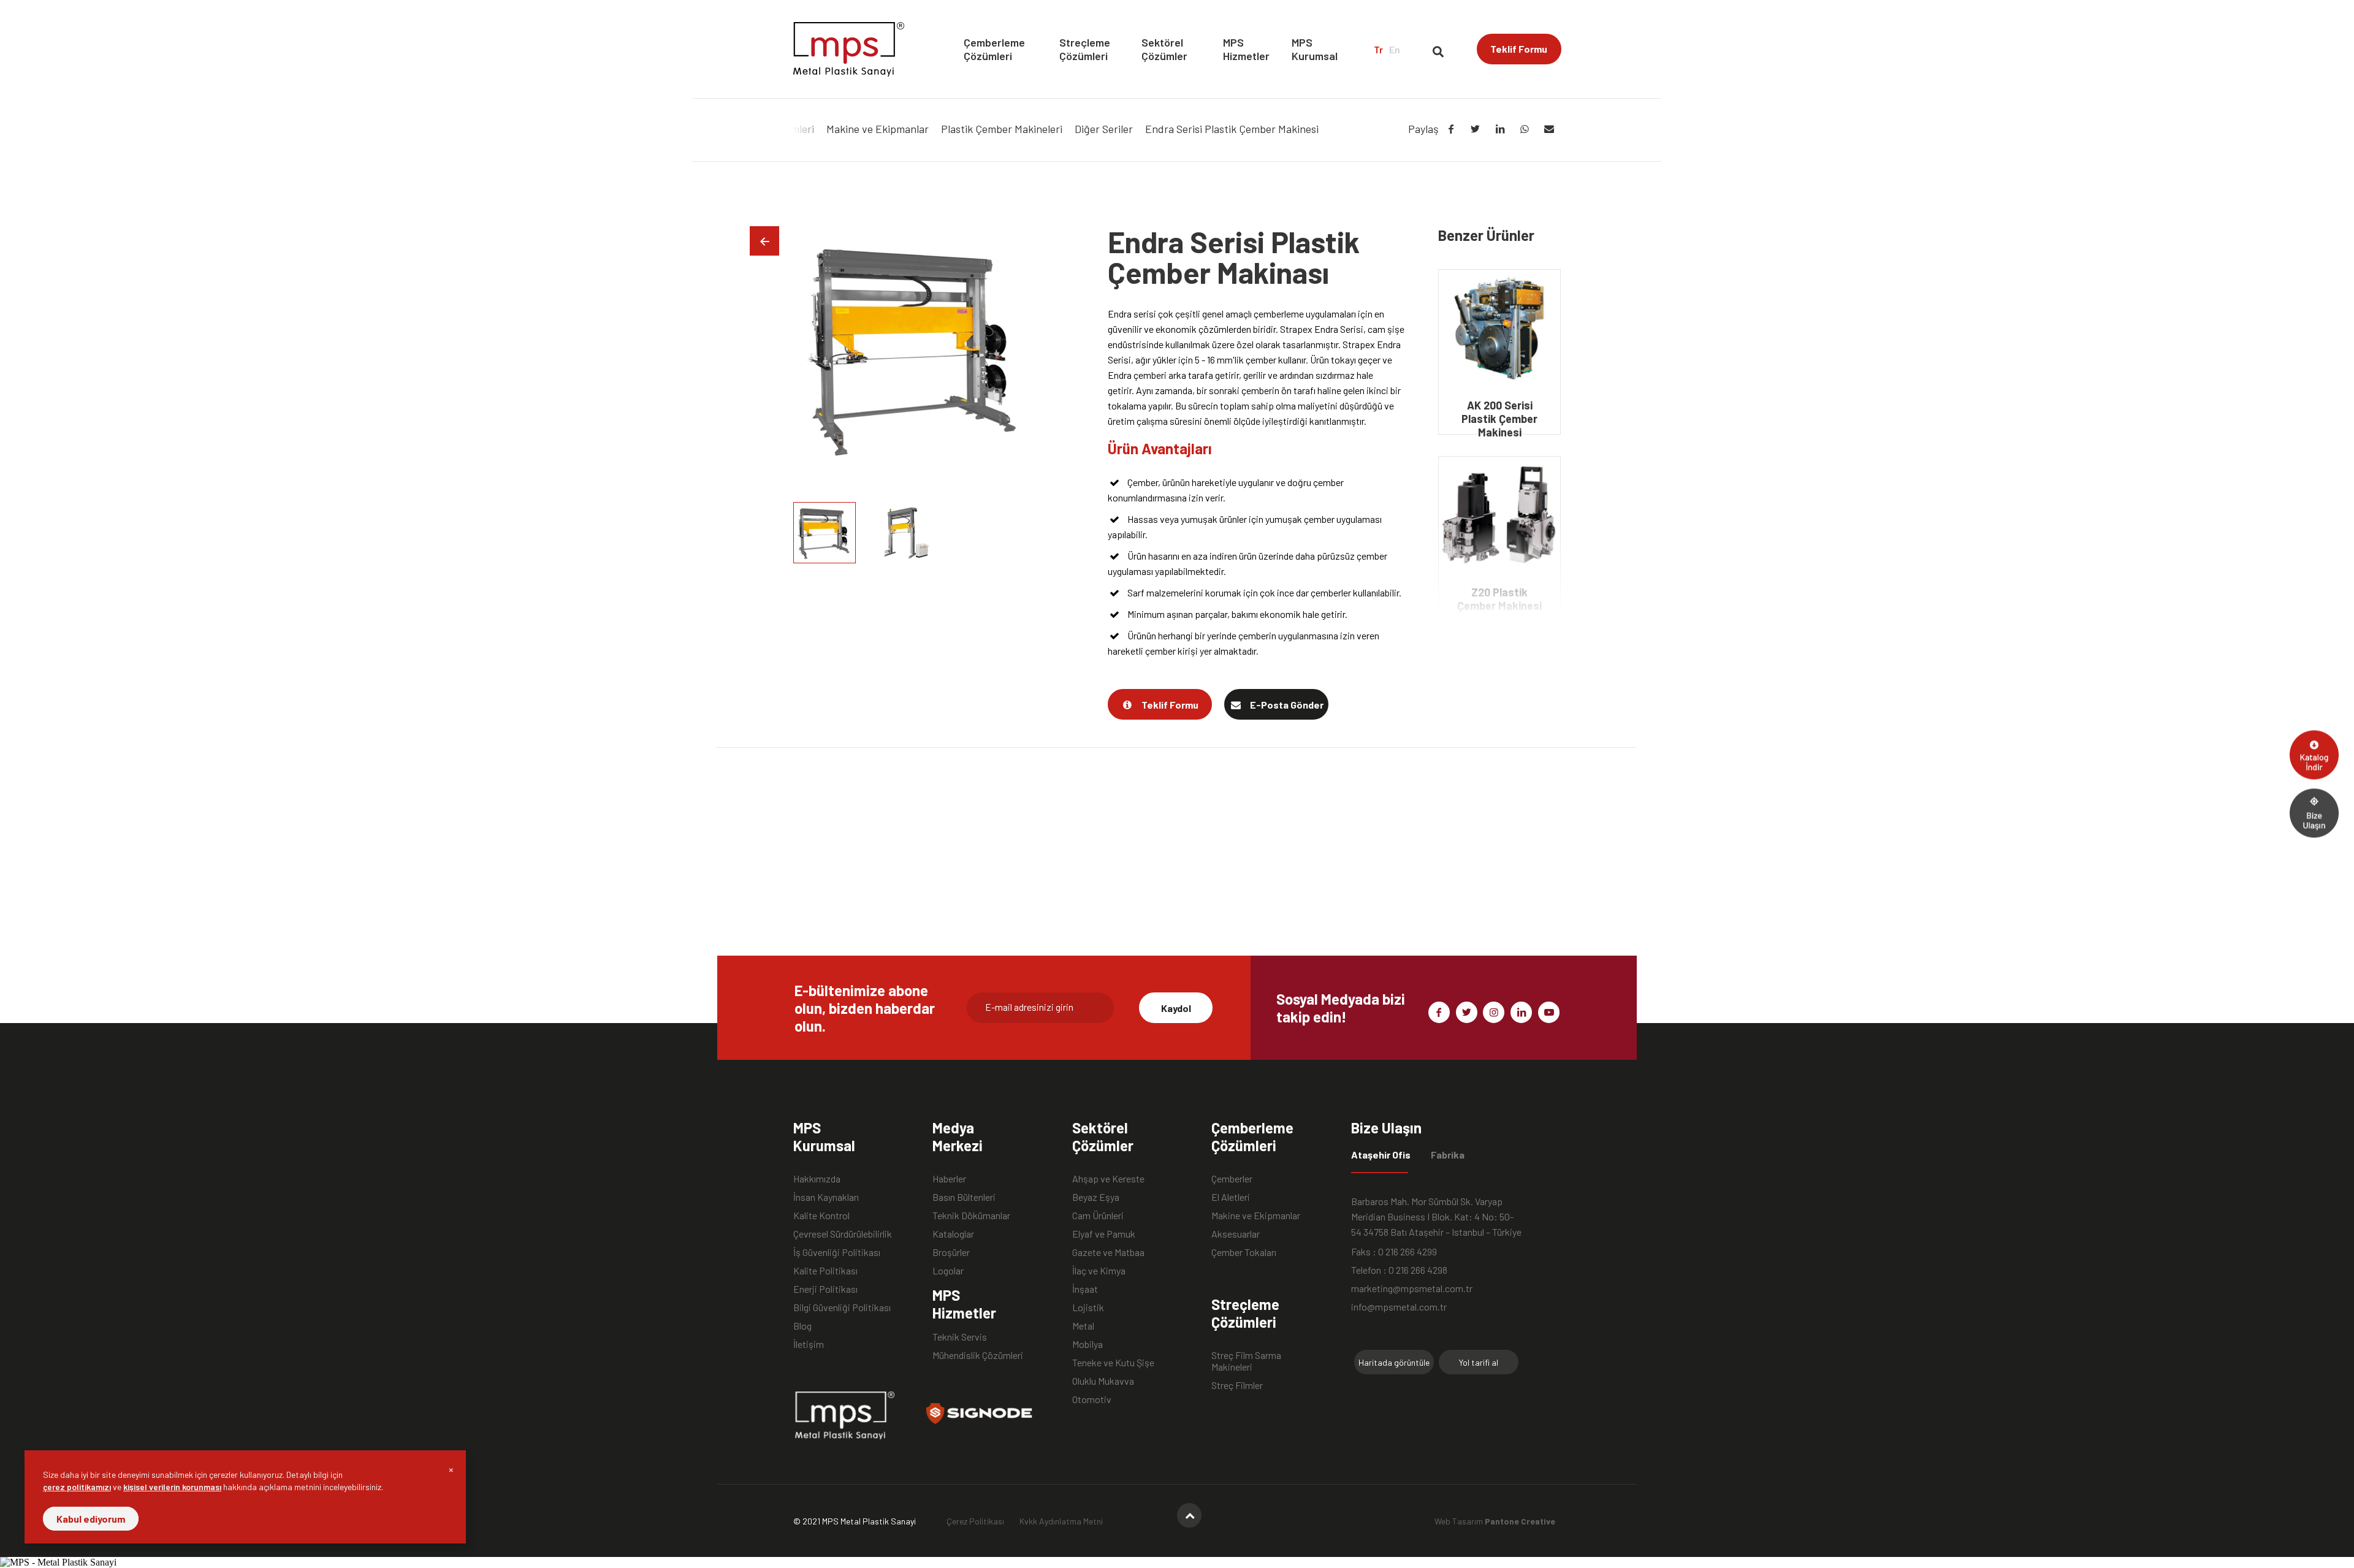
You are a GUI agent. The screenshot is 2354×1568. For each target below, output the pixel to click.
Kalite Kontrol (821, 1215)
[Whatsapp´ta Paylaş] (1525, 129)
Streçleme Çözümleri (1085, 49)
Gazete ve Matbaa (1108, 1252)
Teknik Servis (960, 1337)
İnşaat (1085, 1289)
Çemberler (1232, 1178)
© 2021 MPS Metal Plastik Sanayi (855, 1521)
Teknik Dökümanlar (971, 1215)
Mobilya (1087, 1344)
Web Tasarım (1495, 1521)
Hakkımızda (817, 1178)
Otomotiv (1092, 1399)
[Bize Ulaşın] (2314, 813)
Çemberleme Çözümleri (994, 49)
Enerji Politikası (825, 1289)
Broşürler (951, 1252)
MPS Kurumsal (1315, 49)
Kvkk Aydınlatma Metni (1061, 1521)
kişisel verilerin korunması (172, 1487)
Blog (802, 1326)
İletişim (809, 1344)
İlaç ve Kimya (1099, 1270)
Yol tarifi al (1479, 1362)
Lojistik (1088, 1307)
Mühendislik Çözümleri (978, 1355)
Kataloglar (953, 1234)
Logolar (948, 1270)
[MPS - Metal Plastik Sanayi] (849, 49)
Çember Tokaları (1244, 1252)
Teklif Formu (1519, 49)
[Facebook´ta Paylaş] (1451, 129)
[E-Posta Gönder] (1549, 129)
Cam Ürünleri (1098, 1215)
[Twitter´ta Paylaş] (1476, 129)
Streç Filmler (1237, 1385)
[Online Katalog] (2314, 755)
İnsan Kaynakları (826, 1197)
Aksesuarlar (1236, 1234)
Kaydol (1176, 1008)
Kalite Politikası (825, 1270)
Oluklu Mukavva (1103, 1381)
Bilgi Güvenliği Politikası (842, 1307)
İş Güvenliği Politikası (837, 1252)
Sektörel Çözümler (1164, 49)
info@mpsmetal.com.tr (1399, 1307)
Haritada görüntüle (1394, 1362)
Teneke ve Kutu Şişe (1113, 1362)
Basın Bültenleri (964, 1197)
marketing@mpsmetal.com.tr (1412, 1288)
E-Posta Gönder (1287, 705)
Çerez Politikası (975, 1521)
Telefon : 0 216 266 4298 (1399, 1270)
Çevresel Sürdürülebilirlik (843, 1234)
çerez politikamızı (77, 1487)
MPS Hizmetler (1246, 49)
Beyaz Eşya (1096, 1197)
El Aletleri (1231, 1197)
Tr (1378, 49)
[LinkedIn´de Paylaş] (1500, 129)
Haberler (949, 1178)
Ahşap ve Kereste (1108, 1178)
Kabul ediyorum (91, 1519)
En (1395, 49)
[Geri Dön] (764, 241)
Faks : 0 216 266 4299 (1394, 1251)
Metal (1083, 1326)
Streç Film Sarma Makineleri (1246, 1355)
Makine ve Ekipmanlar (1256, 1215)
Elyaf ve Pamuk (1104, 1234)
